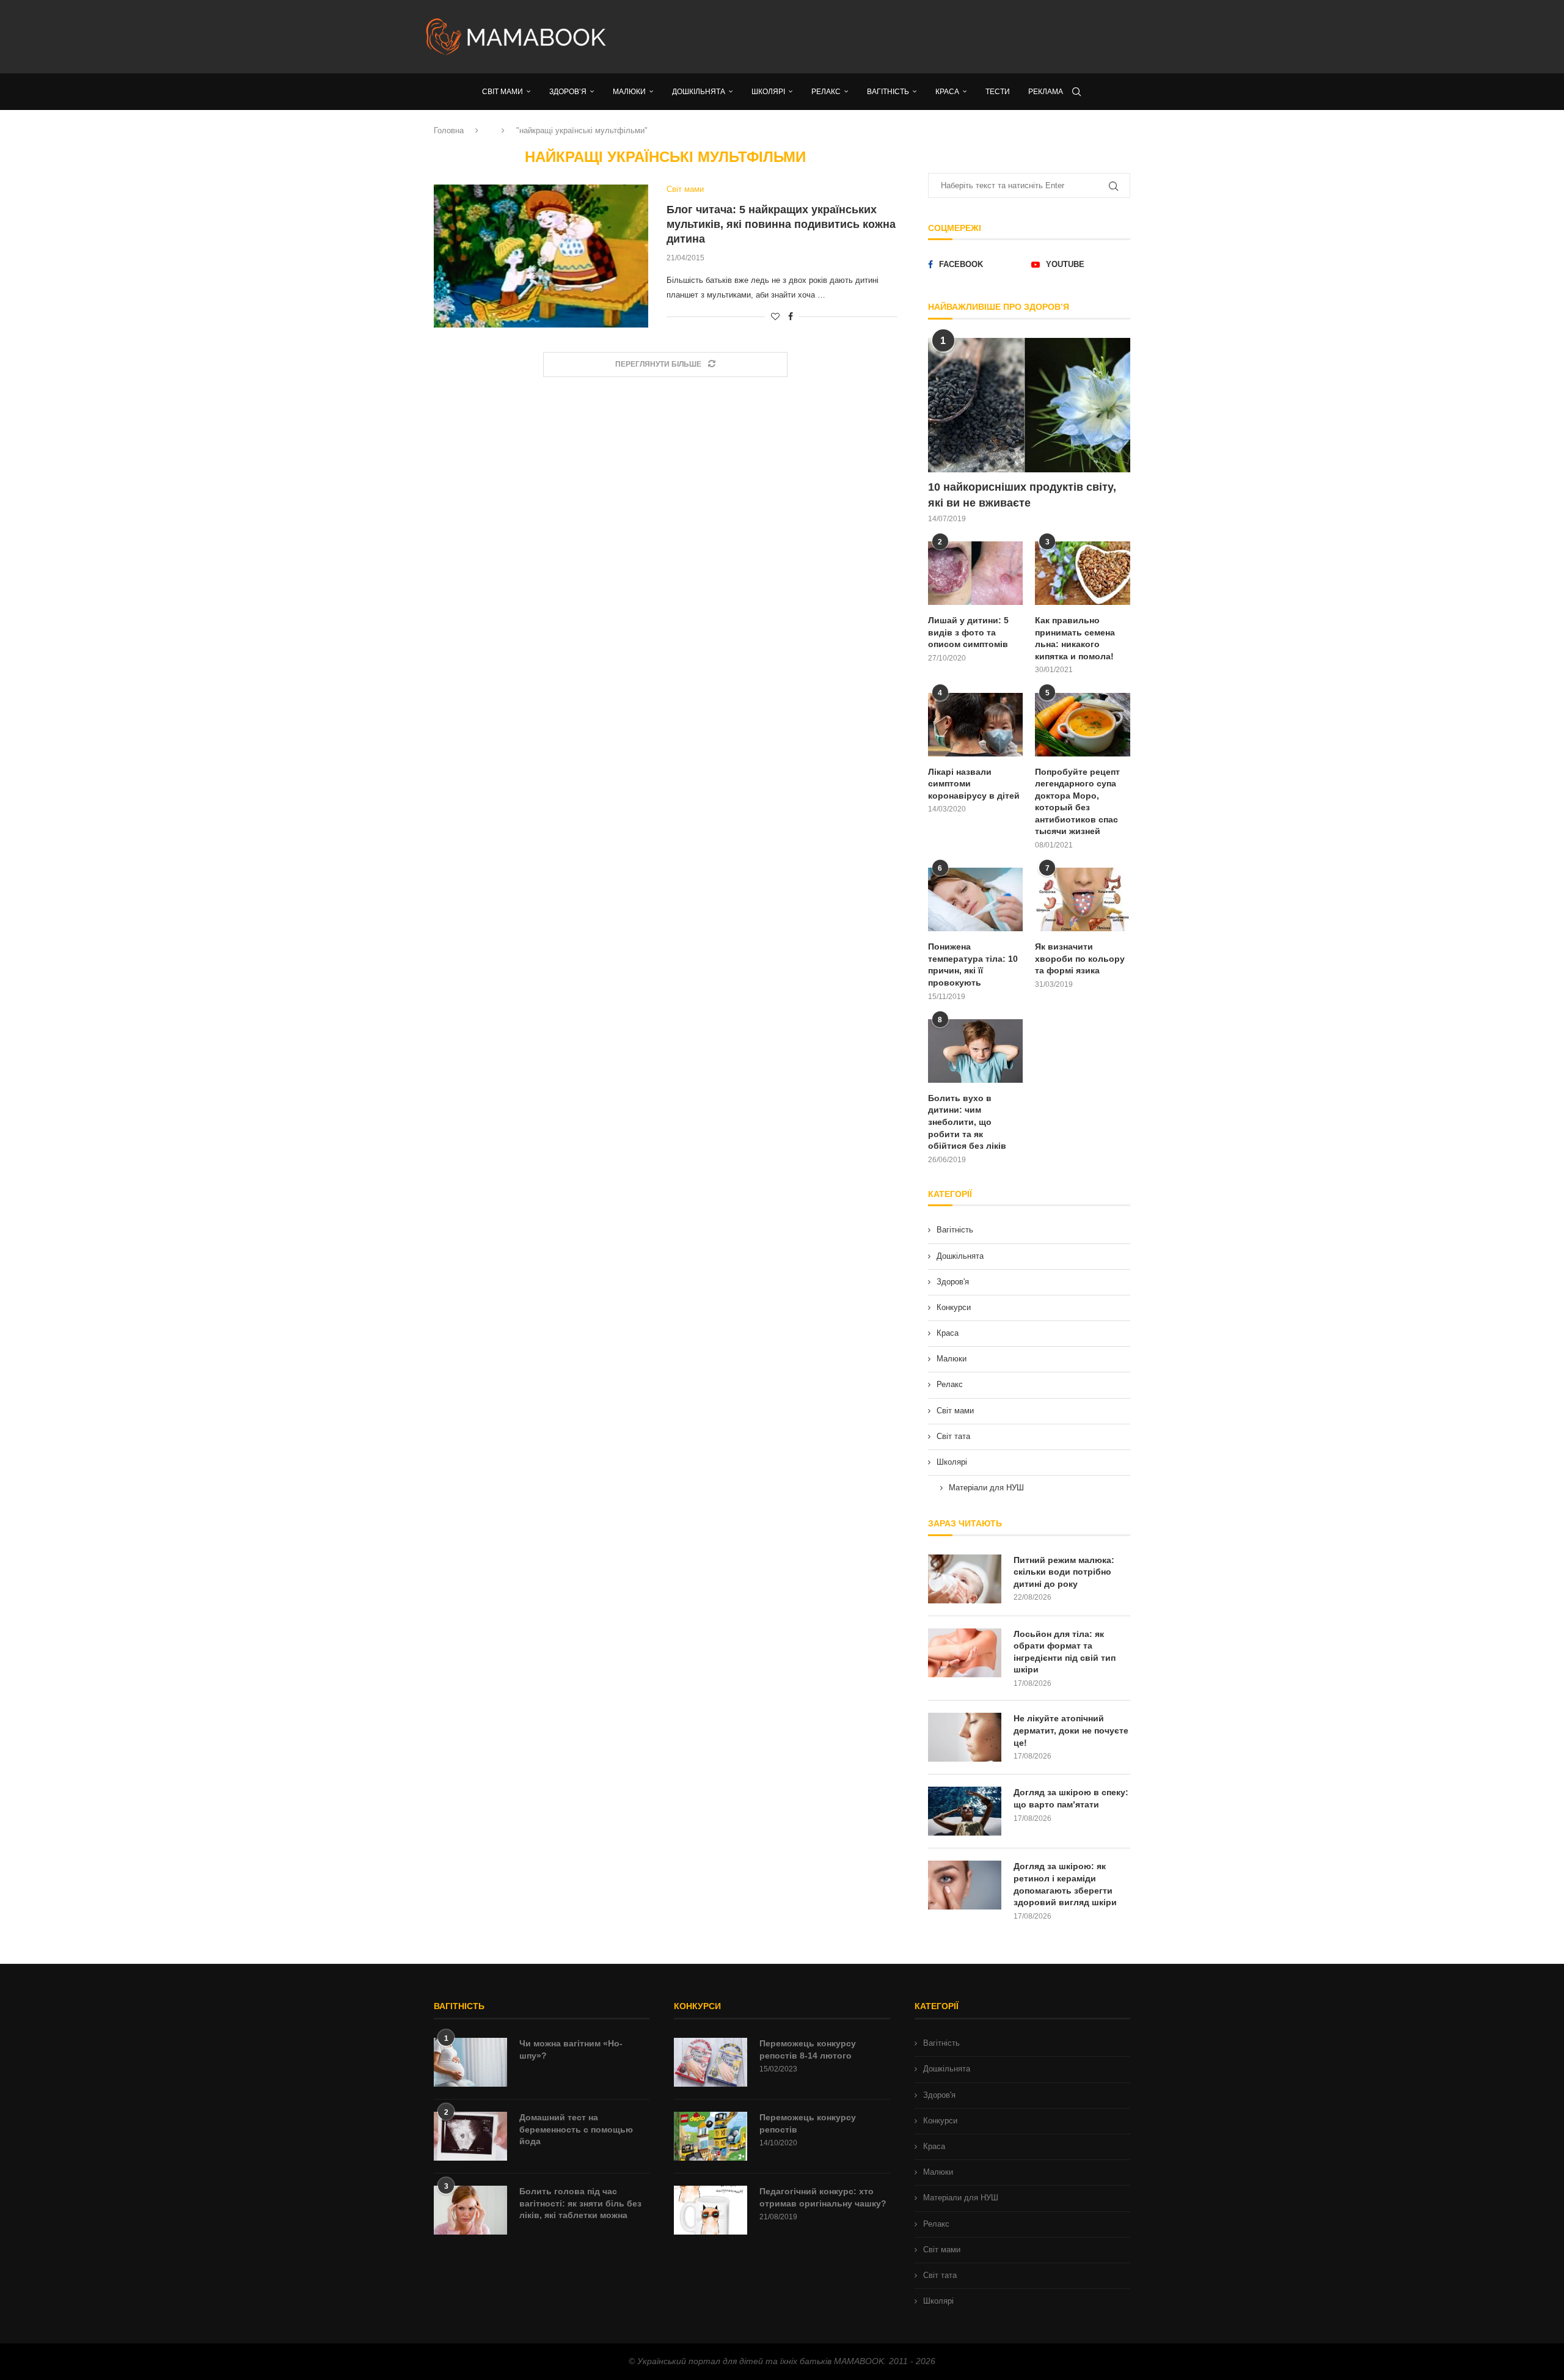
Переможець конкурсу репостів (808, 2123)
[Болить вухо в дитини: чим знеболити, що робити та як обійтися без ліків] (976, 1051)
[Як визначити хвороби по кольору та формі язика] (1083, 899)
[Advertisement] (904, 37)
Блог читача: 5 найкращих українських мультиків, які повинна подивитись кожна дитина (781, 225)
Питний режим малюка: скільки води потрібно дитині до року (1064, 1572)
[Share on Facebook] (791, 317)
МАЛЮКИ (629, 92)
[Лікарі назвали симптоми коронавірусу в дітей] (976, 725)
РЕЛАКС (826, 92)
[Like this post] (775, 317)
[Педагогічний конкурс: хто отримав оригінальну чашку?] (711, 2210)
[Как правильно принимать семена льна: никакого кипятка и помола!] (1083, 573)
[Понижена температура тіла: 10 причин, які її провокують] (976, 899)
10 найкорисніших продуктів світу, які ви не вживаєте (1022, 495)
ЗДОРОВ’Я (568, 92)
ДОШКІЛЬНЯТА (699, 92)
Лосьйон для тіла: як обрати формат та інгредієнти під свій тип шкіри (1065, 1652)
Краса (948, 1333)
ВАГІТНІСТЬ (888, 92)
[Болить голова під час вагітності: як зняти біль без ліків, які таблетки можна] (470, 2210)
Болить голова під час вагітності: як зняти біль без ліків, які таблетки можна (580, 2203)
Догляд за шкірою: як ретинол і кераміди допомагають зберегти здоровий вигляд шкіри (1065, 1884)
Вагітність (955, 1230)
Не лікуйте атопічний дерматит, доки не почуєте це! (1071, 1730)
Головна (449, 130)
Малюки (952, 1359)
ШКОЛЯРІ (768, 92)
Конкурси (954, 1307)
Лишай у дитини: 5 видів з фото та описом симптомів (968, 632)
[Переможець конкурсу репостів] (711, 2136)
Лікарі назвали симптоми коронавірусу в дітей (974, 784)
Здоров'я (953, 1282)
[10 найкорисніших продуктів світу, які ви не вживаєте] (1029, 405)
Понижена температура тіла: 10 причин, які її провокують (973, 965)
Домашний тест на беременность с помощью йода (576, 2129)
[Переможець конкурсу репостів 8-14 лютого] (711, 2062)
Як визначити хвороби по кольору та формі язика (1080, 958)
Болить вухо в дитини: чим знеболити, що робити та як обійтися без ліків (967, 1122)
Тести (998, 92)
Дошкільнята (960, 1256)
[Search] (1076, 92)
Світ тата (953, 1436)
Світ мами (955, 1411)
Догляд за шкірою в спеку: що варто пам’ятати (1071, 1798)
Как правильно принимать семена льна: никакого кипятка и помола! (1075, 638)
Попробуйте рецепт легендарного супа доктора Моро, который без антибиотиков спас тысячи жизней (1077, 802)
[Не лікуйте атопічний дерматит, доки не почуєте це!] (965, 1737)
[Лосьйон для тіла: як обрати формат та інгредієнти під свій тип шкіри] (965, 1653)
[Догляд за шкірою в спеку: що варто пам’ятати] (965, 1811)
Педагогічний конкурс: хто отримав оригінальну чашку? (823, 2197)
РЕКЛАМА (1046, 92)
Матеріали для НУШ (986, 1488)
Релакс (950, 1384)
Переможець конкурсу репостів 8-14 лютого (808, 2049)
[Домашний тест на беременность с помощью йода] (470, 2136)
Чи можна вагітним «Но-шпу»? (571, 2049)
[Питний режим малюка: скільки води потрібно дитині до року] (965, 1579)
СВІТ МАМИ (502, 92)
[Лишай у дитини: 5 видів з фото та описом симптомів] (976, 573)
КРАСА (947, 92)
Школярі (952, 1462)
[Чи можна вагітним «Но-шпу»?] (470, 2062)
